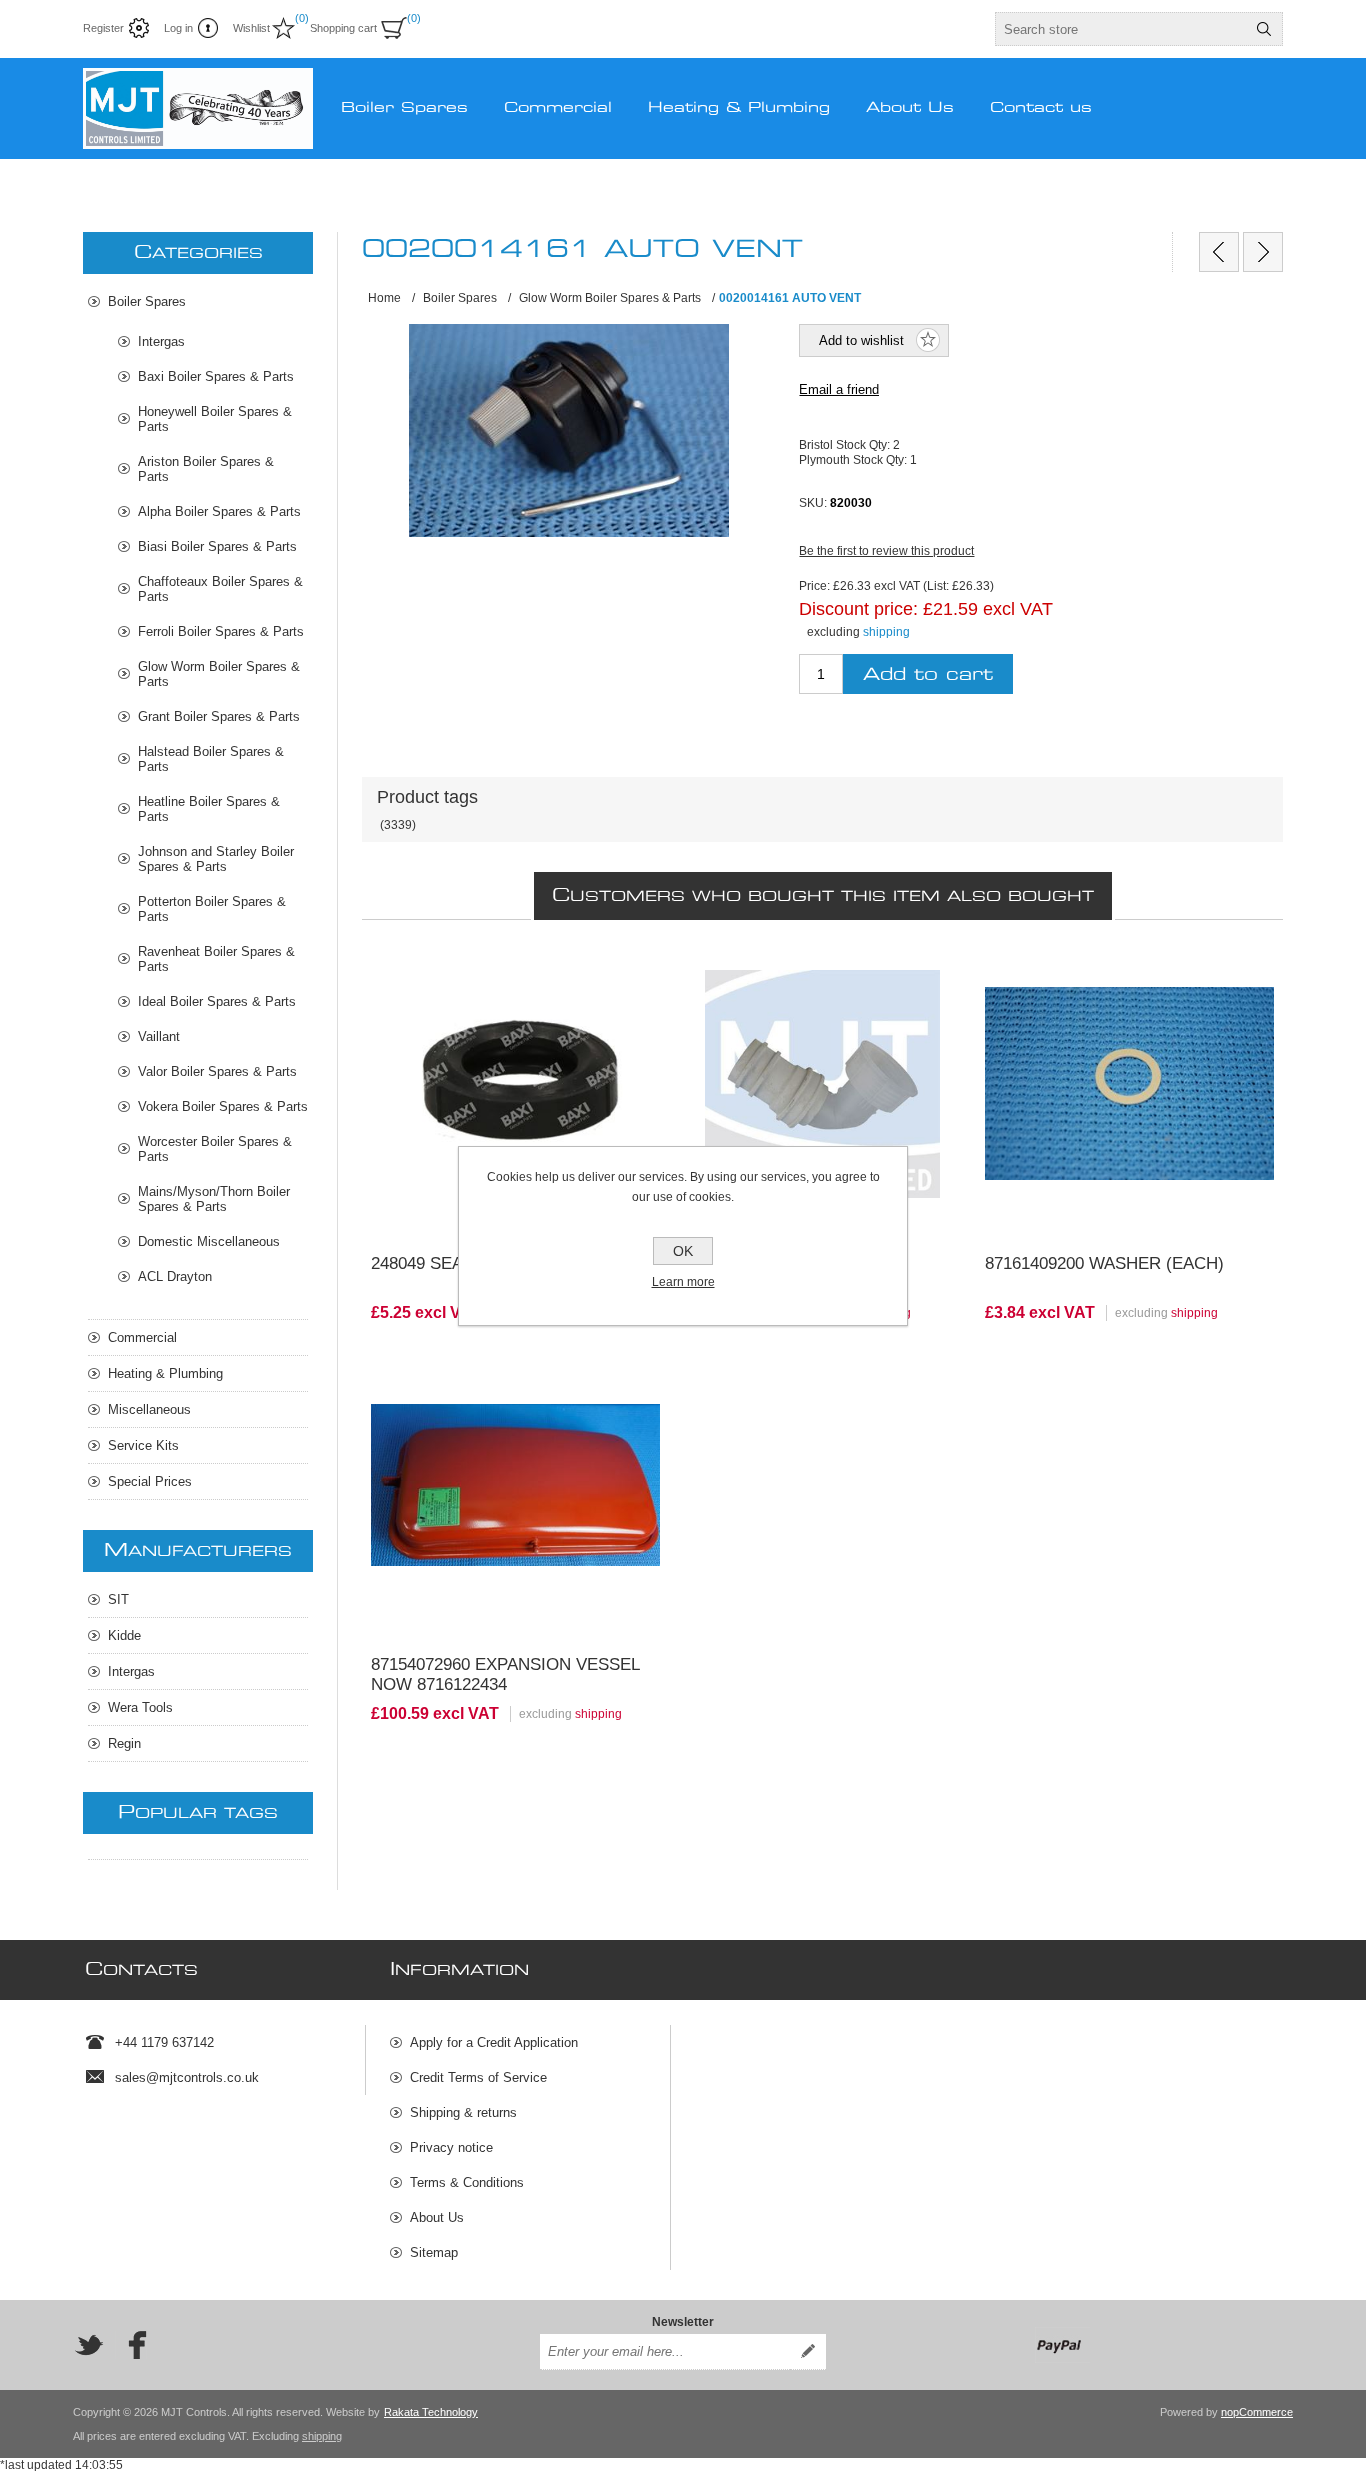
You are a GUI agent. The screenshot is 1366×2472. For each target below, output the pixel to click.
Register (103, 28)
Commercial (142, 1337)
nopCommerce (1257, 2412)
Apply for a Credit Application (494, 2042)
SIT (118, 1599)
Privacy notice (451, 2147)
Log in (178, 28)
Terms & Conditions (467, 2182)
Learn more (683, 1282)
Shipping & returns (463, 2112)
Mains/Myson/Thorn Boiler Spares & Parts (214, 1199)
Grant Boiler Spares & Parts (219, 716)
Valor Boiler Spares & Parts (217, 1071)
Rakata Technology (431, 2412)
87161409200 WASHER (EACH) (1104, 1263)
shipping (886, 632)
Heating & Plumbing (165, 1373)
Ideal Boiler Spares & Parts (217, 1001)
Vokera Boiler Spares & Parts (223, 1106)
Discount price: (858, 609)
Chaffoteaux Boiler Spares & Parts (220, 589)
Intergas (161, 341)
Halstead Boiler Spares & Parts (211, 759)
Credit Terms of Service (478, 2077)
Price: (814, 586)
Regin (124, 1743)
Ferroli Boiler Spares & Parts (221, 631)
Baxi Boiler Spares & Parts (216, 376)
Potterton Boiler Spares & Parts (212, 909)
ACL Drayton (175, 1276)
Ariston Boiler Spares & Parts (206, 469)
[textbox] (1121, 29)
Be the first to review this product (886, 551)
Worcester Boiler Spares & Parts (215, 1149)
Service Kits (143, 1445)
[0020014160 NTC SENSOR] (1219, 252)
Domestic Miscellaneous (209, 1241)
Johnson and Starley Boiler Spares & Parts (216, 859)
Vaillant (159, 1036)
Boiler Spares (147, 301)
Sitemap (434, 2252)
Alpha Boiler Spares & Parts (219, 511)
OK (683, 1251)
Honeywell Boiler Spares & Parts (215, 419)
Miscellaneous (149, 1409)
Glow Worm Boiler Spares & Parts (219, 674)
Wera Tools (140, 1707)
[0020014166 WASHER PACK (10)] (1263, 252)
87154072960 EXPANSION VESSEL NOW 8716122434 (505, 1674)
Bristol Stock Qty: (846, 445)
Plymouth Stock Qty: (854, 459)
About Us (437, 2217)
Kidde (124, 1635)
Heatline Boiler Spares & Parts (209, 809)
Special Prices (150, 1481)
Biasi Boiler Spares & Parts (217, 546)
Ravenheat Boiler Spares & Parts (216, 959)
